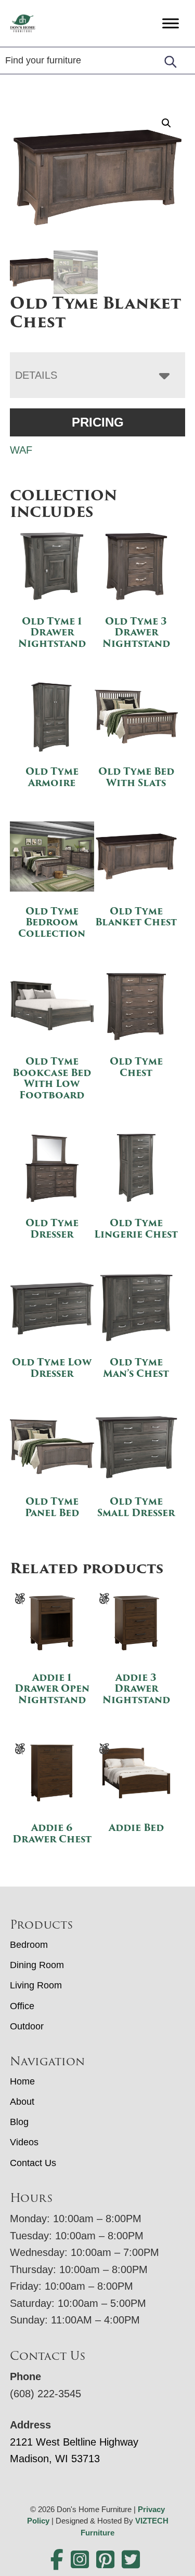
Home (22, 2081)
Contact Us (33, 2163)
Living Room (36, 1985)
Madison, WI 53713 (55, 2459)
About (22, 2102)
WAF (21, 450)
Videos (24, 2142)
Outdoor (27, 2026)
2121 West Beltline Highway (74, 2442)
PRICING (98, 422)
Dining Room (37, 1965)
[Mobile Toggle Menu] (171, 23)
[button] (166, 123)
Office (22, 2006)
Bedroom (29, 1945)
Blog (19, 2122)
